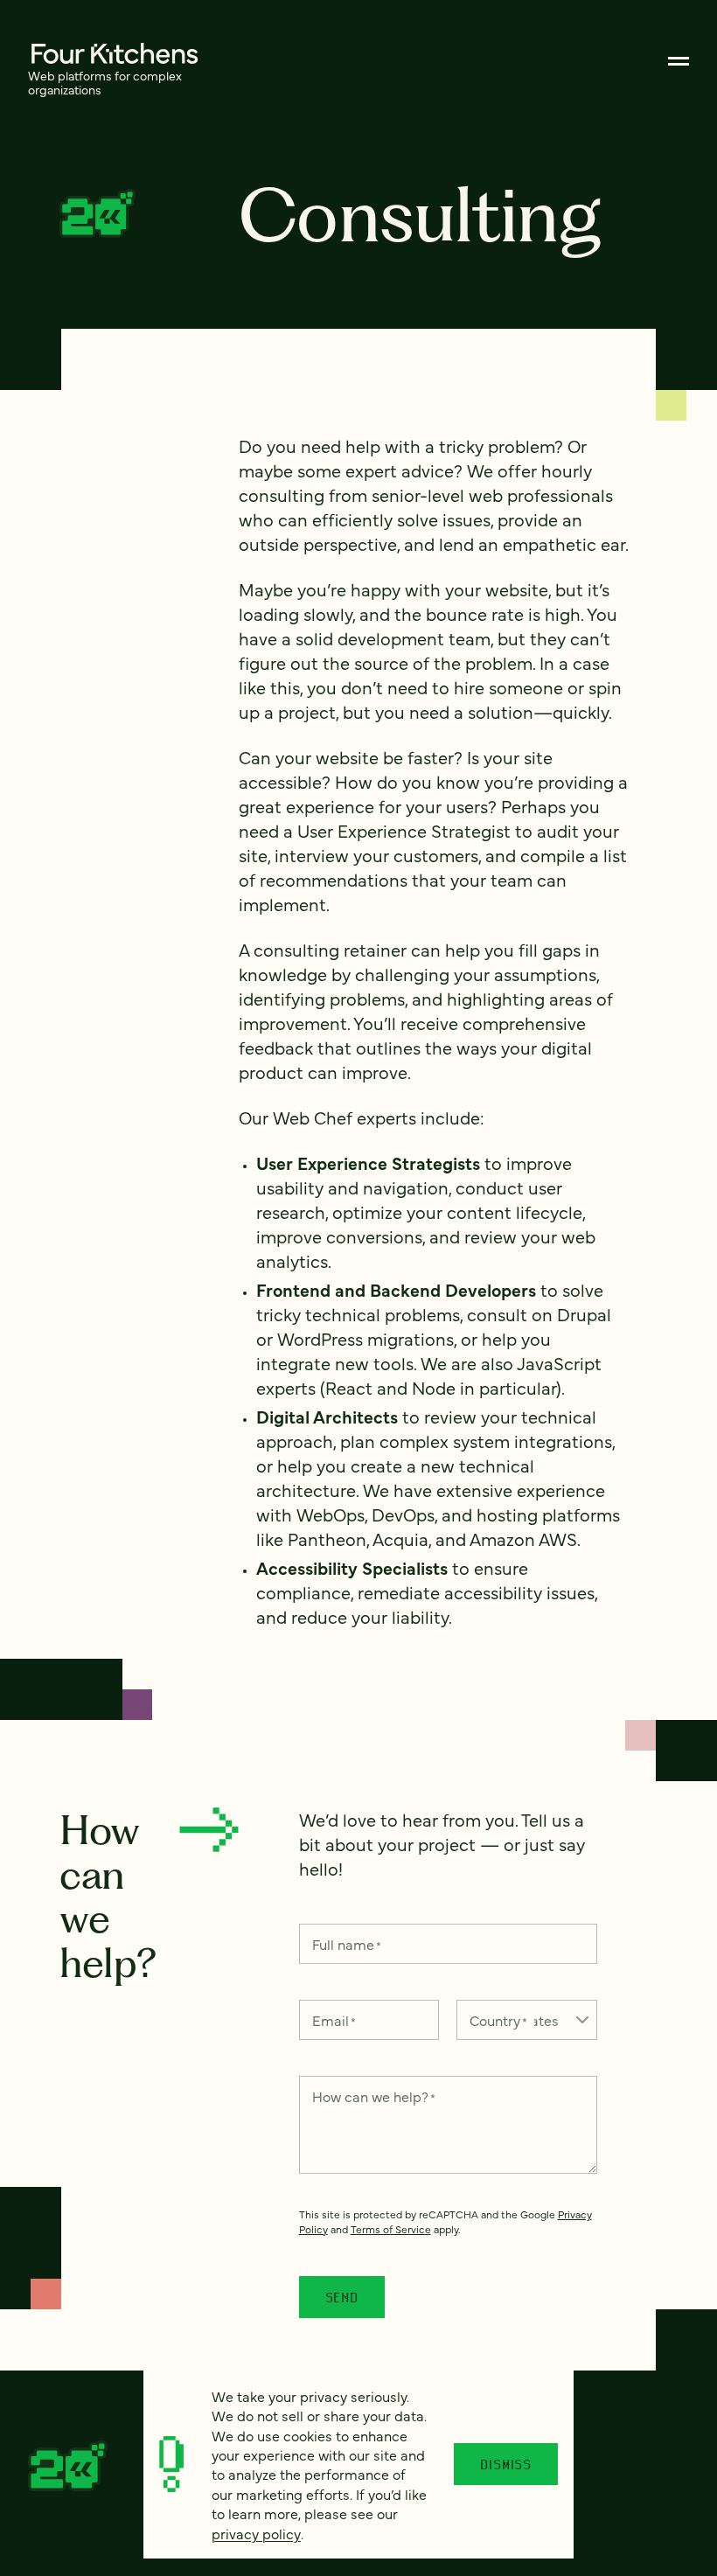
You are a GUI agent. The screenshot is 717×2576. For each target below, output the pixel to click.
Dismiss (506, 2464)
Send (342, 2297)
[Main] (679, 61)
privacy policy (256, 2533)
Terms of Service (391, 2229)
